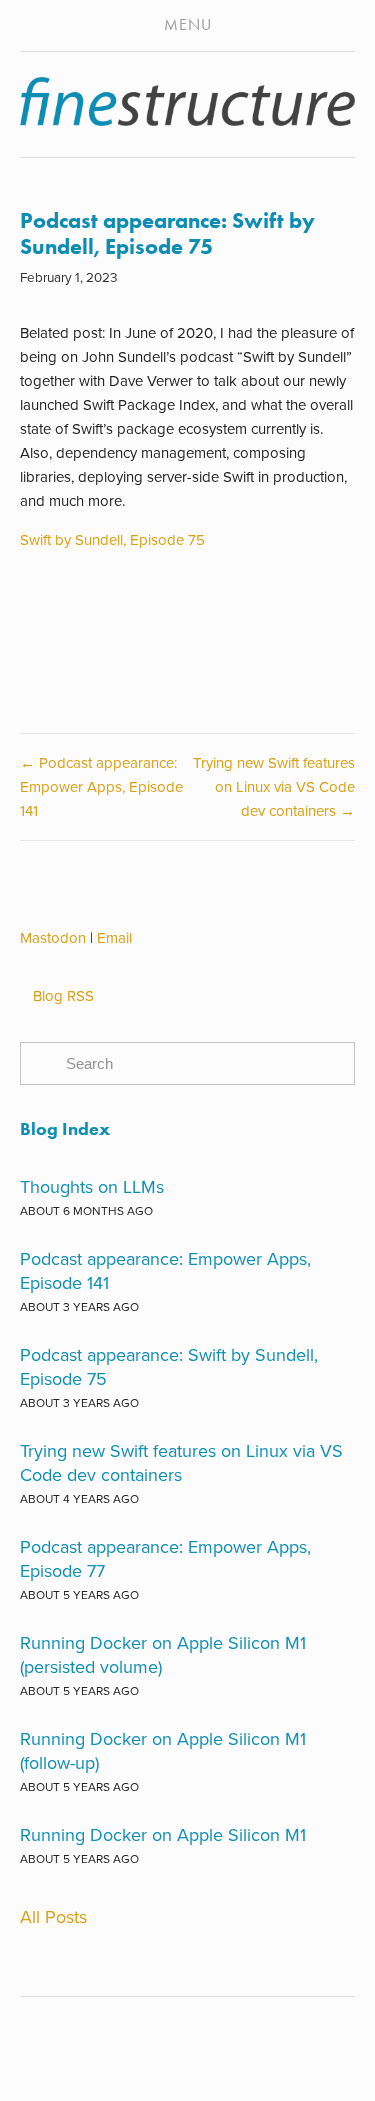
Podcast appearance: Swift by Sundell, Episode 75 (167, 233)
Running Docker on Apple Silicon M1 (163, 1834)
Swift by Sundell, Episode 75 (112, 539)
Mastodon (53, 937)
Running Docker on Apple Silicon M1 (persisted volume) (163, 1654)
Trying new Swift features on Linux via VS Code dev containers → (274, 786)
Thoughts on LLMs (92, 1186)
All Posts (53, 1917)
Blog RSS (63, 995)
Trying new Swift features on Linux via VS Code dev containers (181, 1462)
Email (114, 937)
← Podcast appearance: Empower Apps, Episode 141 (101, 786)
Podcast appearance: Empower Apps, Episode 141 (165, 1270)
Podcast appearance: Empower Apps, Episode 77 (165, 1558)
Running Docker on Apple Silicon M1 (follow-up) (163, 1750)
